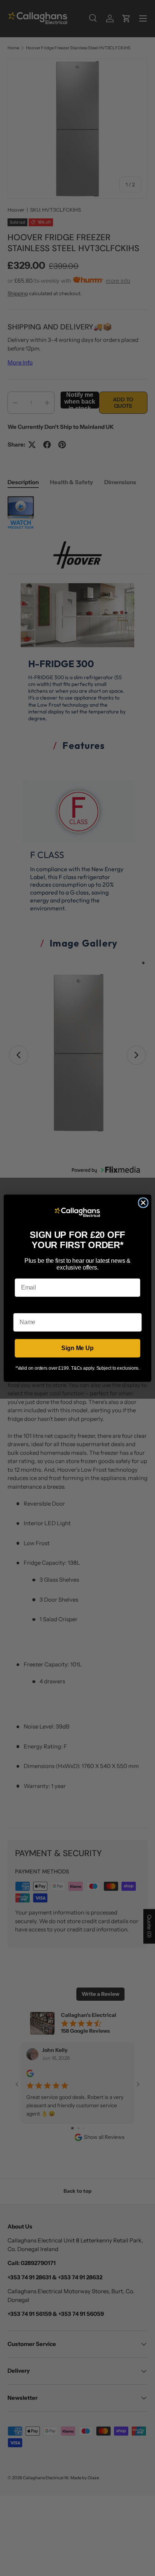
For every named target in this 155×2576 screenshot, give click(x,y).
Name (21, 1307)
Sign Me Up (77, 1348)
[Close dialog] (143, 1203)
